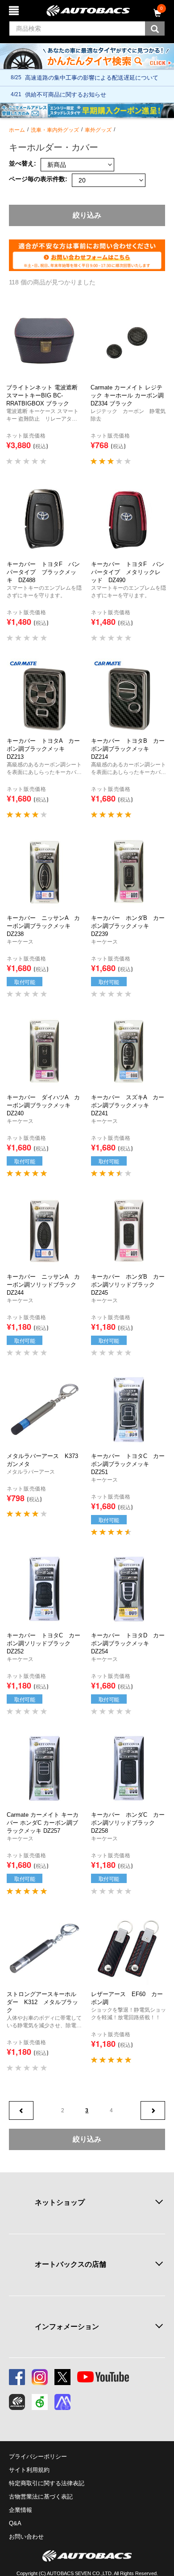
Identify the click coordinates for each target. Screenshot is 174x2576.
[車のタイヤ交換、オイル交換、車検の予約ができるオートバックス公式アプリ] (17, 2402)
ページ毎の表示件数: (38, 179)
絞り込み (87, 215)
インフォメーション (67, 2327)
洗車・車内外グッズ (55, 130)
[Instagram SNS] (40, 2377)
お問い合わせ (26, 2537)
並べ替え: (23, 164)
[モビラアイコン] (62, 2402)
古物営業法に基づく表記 (41, 2497)
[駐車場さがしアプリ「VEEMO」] (40, 2402)
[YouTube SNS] (103, 2377)
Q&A (15, 2523)
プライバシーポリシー (38, 2457)
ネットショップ (60, 2202)
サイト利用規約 (29, 2470)
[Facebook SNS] (17, 2377)
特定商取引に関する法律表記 (47, 2483)
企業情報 (21, 2510)
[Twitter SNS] (62, 2377)
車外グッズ (98, 130)
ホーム (17, 130)
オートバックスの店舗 (70, 2264)
